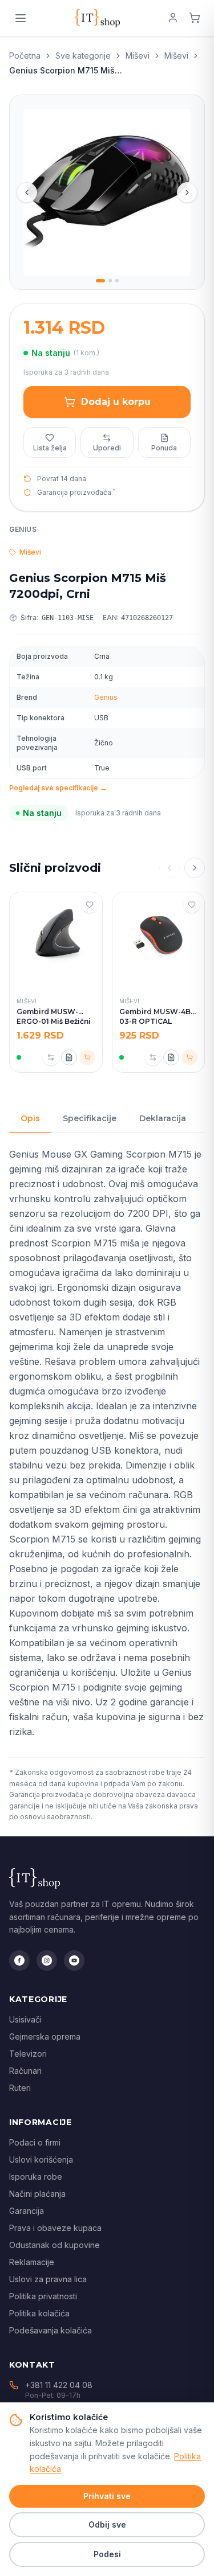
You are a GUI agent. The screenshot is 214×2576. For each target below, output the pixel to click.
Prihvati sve (107, 2496)
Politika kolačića (39, 2313)
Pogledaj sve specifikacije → (58, 788)
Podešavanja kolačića (51, 2330)
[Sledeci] (195, 868)
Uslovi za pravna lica (48, 2279)
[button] (27, 192)
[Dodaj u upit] (69, 1057)
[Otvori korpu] (195, 18)
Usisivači (25, 2019)
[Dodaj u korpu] (87, 1057)
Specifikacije (90, 1118)
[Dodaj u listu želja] (90, 905)
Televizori (28, 2054)
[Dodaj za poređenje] (51, 1057)
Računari (25, 2071)
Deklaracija (163, 1118)
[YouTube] (74, 1960)
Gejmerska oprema (45, 2036)
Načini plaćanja (37, 2194)
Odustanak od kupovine (54, 2245)
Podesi (107, 2554)
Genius (106, 697)
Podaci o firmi (35, 2142)
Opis (30, 1118)
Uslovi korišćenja (41, 2159)
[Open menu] (21, 18)
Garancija (27, 2211)
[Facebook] (19, 1960)
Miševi (138, 56)
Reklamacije (32, 2262)
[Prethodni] (169, 868)
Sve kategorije (83, 56)
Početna (25, 56)
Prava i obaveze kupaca (55, 2228)
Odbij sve (107, 2524)
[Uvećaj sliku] (107, 192)
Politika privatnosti (43, 2296)
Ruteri (20, 2088)
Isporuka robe (36, 2177)
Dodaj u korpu (116, 402)
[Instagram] (47, 1960)
